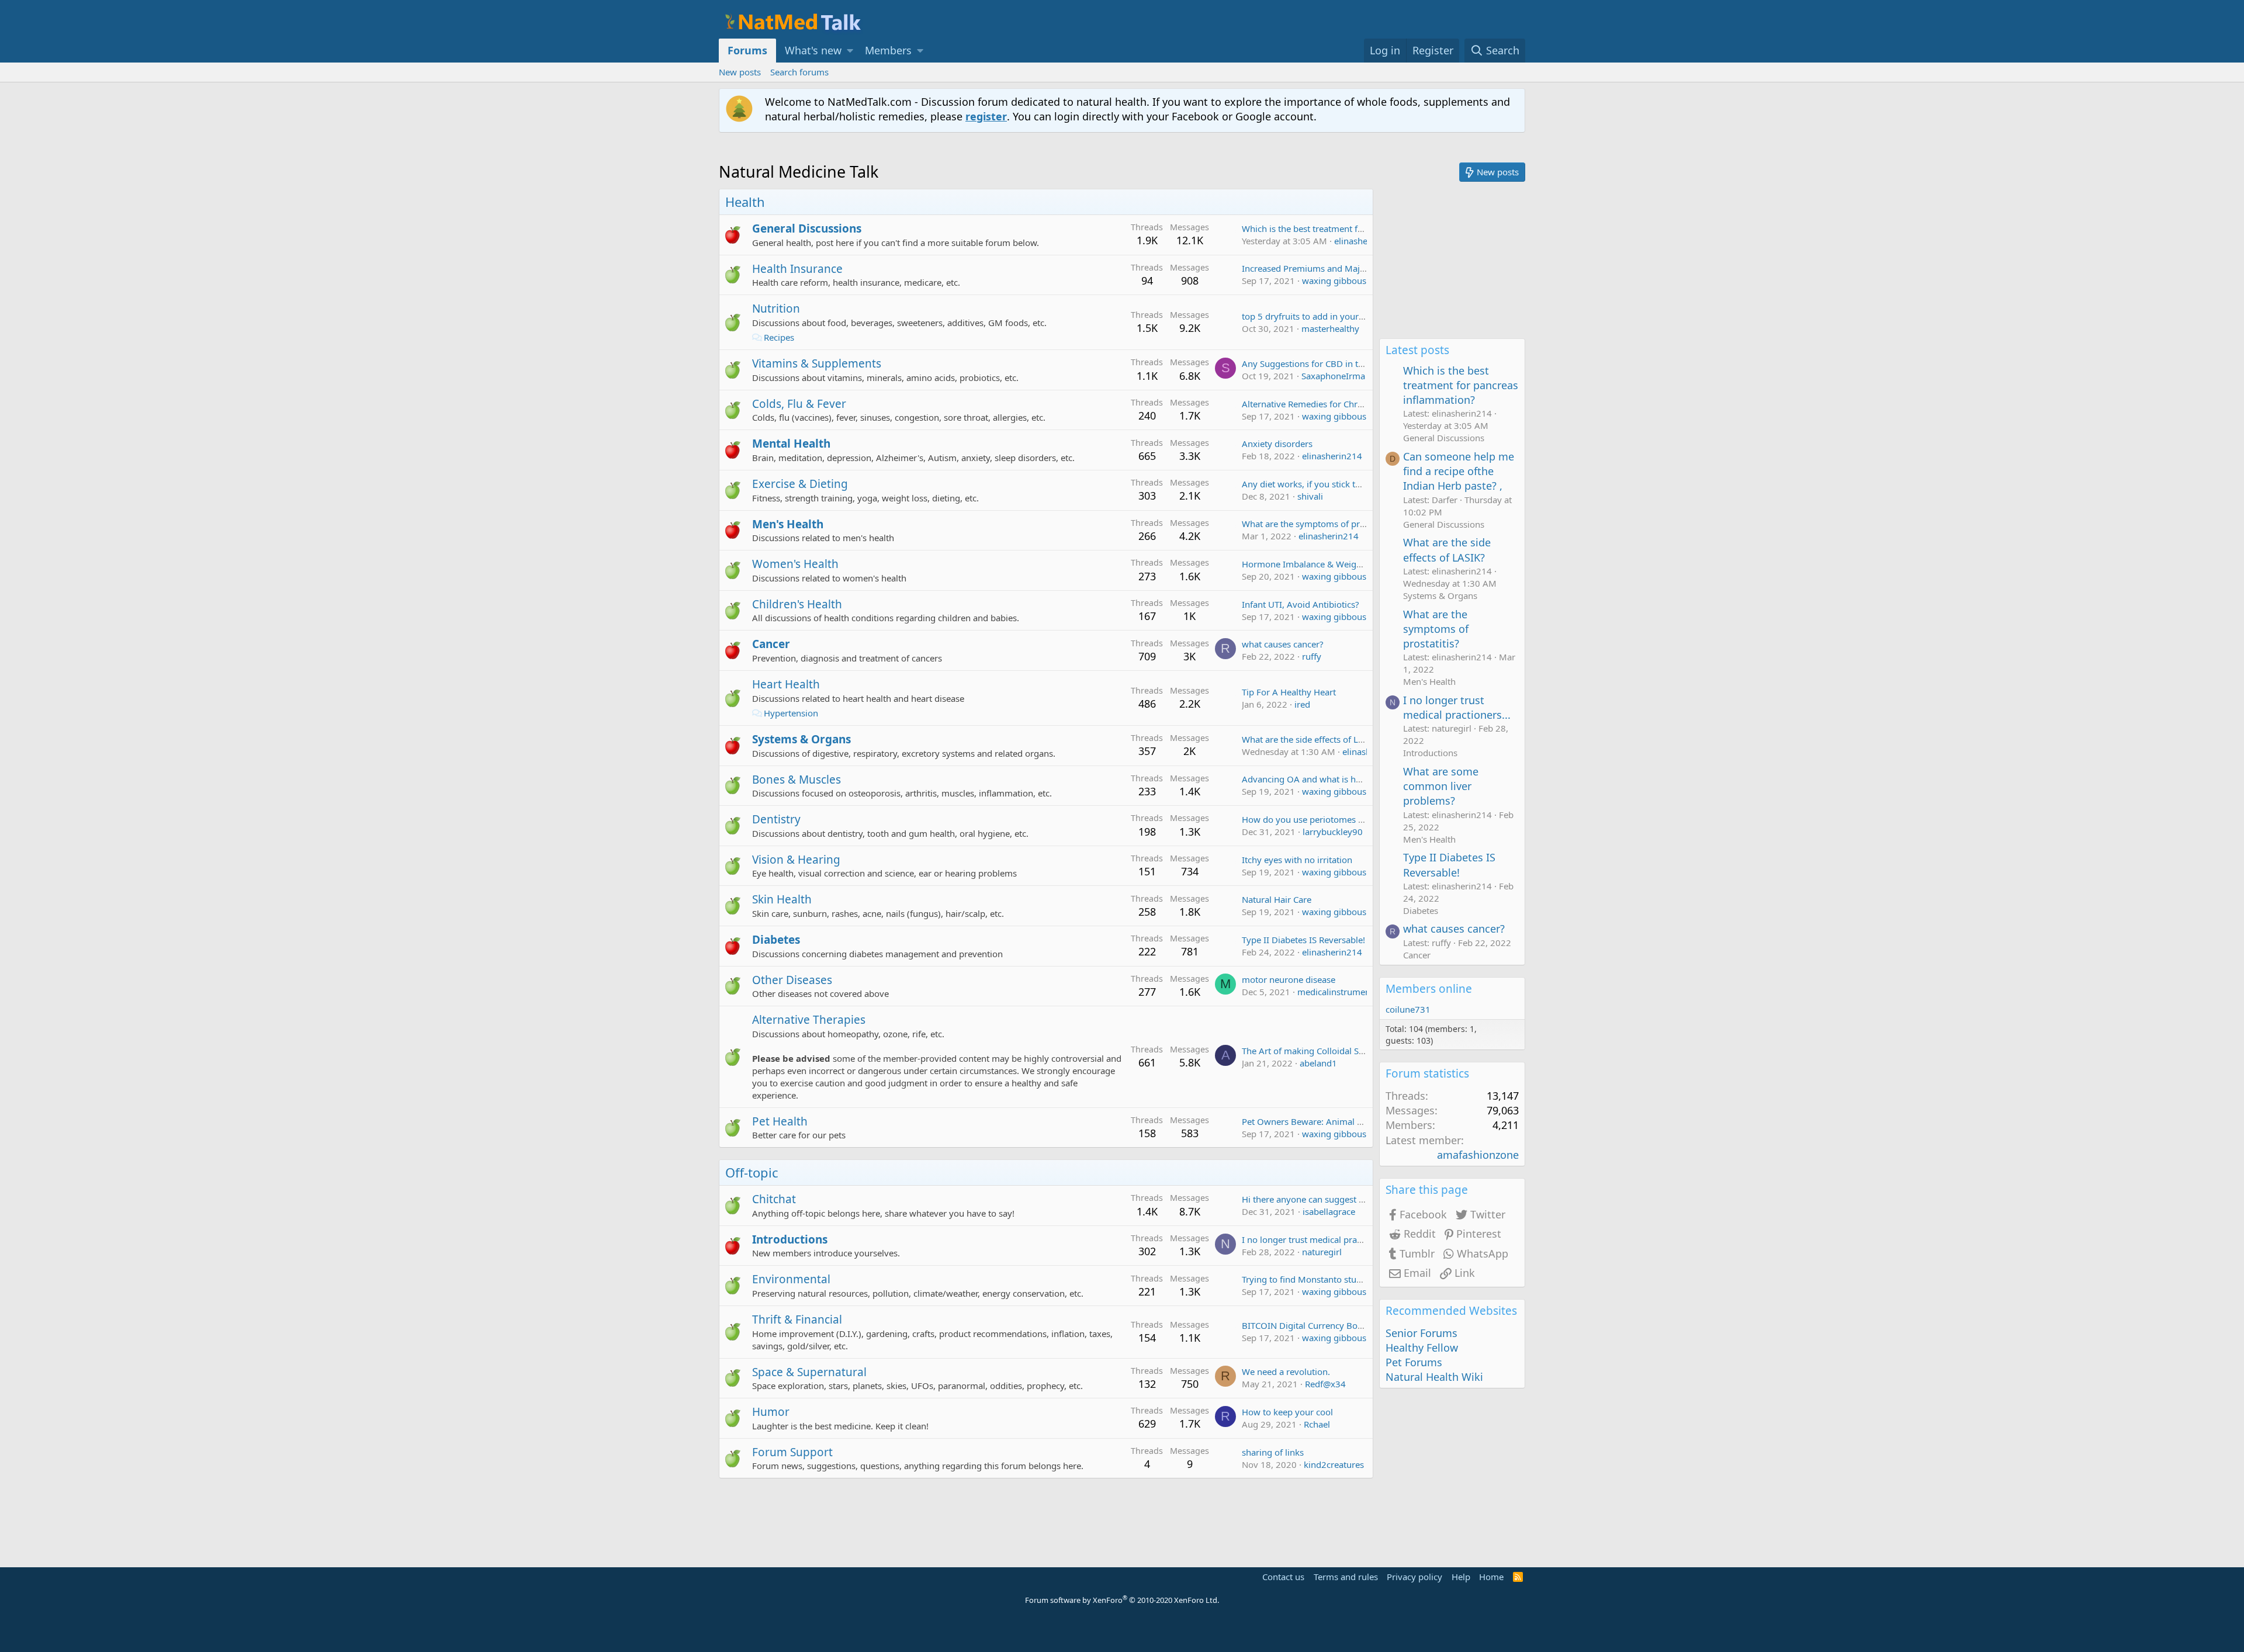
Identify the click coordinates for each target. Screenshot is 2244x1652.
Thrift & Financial (797, 1319)
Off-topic (752, 1172)
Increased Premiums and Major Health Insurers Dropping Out (1367, 268)
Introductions (790, 1239)
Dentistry (776, 819)
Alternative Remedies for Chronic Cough (1322, 404)
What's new (813, 50)
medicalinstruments (1337, 992)
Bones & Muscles (797, 780)
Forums (747, 50)
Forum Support (792, 1452)
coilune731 (1408, 1009)
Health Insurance (797, 269)
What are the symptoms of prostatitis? (1319, 524)
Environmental (791, 1279)
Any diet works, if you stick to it (1305, 484)
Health (745, 202)
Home (1491, 1577)
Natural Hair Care (1277, 899)
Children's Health (797, 604)
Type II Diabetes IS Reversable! (1303, 940)
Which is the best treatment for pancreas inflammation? (1354, 228)
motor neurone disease (1289, 979)
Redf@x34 (1325, 1384)
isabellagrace (1329, 1211)
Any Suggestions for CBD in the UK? (1314, 363)
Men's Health (788, 524)
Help (1461, 1577)
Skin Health (782, 899)
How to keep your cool (1287, 1412)
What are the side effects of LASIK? (1311, 739)
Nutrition (776, 309)
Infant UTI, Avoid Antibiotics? (1301, 604)
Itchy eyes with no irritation (1297, 860)
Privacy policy (1414, 1577)
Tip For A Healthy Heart (1289, 692)
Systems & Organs (801, 739)
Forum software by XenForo (1122, 1600)
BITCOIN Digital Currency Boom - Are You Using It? (1345, 1325)
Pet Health (780, 1121)
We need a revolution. (1286, 1372)
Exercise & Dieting (800, 484)
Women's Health (795, 564)
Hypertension (791, 713)
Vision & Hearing (796, 860)
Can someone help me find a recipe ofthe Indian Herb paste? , (1459, 471)
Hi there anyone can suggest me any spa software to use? (1358, 1199)
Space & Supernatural (809, 1372)
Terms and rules (1346, 1577)
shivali (1310, 496)
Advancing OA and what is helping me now (1329, 779)
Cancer (771, 644)
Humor (771, 1412)
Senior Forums (1421, 1333)
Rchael (1317, 1424)
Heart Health (786, 684)
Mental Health (791, 444)
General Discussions (807, 228)
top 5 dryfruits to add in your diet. (1310, 316)
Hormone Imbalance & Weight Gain (1314, 564)
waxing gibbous (1334, 280)
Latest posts (1417, 350)
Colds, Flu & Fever (799, 404)
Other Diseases (792, 980)
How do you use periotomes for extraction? (1329, 819)
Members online (1429, 989)
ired (1302, 704)
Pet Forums (1414, 1362)
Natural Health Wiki (1434, 1377)
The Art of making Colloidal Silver (1309, 1051)
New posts (740, 72)
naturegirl (1322, 1252)
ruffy (1312, 656)
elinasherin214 (1364, 241)
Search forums (799, 72)
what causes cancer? (1283, 644)
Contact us (1283, 1577)
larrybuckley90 (1333, 832)
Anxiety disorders (1277, 444)
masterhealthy (1330, 328)
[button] (850, 51)
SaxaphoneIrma (1333, 376)
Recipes (779, 337)
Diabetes (776, 940)
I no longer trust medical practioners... (1319, 1239)
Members (888, 50)
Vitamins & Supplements (817, 363)
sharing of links (1273, 1452)
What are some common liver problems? (1441, 786)
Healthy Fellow (1422, 1348)
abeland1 (1318, 1063)
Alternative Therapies (809, 1020)
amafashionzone (1478, 1155)
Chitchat (774, 1199)
